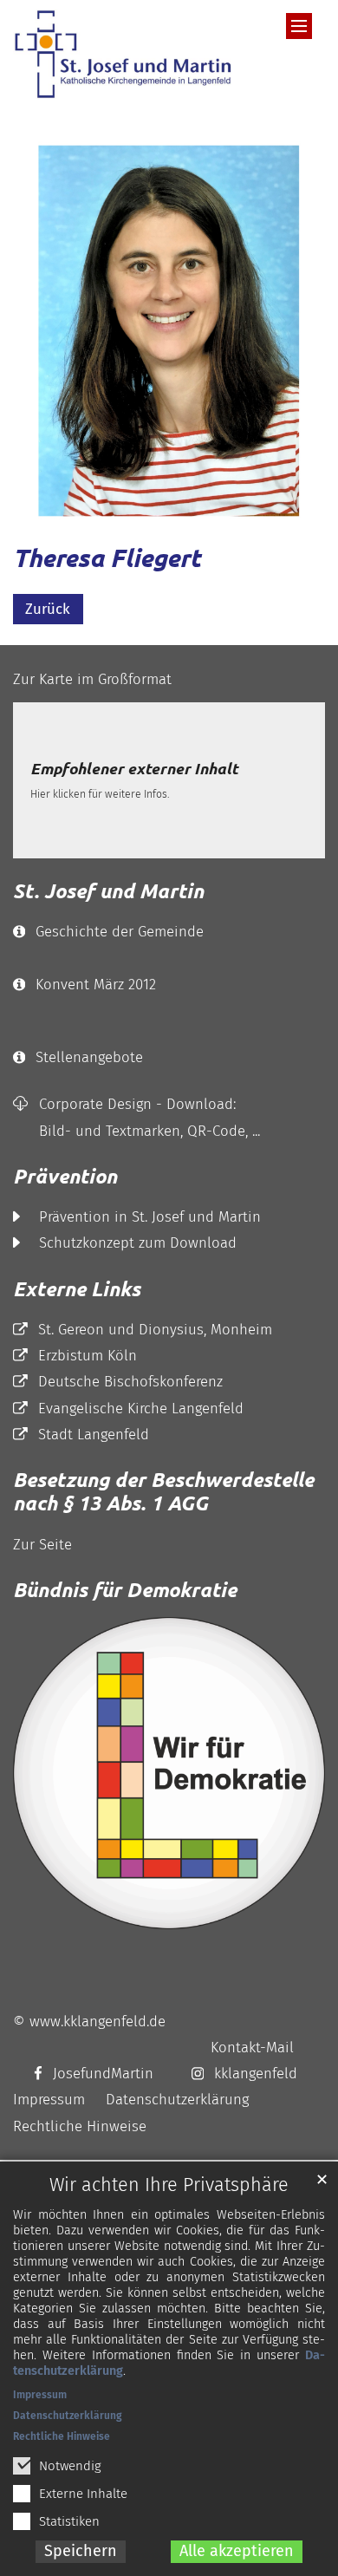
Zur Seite (42, 1544)
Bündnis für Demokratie (125, 1590)
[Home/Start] (127, 54)
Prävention (65, 1176)
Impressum (40, 2395)
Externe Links (77, 1289)
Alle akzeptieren (237, 2551)
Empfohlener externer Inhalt (134, 769)
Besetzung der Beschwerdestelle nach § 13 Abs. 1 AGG (163, 1492)
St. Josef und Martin (108, 891)
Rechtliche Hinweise (62, 2436)
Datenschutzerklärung (68, 2416)
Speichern (81, 2551)
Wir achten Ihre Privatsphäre (169, 2185)
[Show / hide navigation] (299, 26)
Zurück (48, 609)
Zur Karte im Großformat (92, 679)
